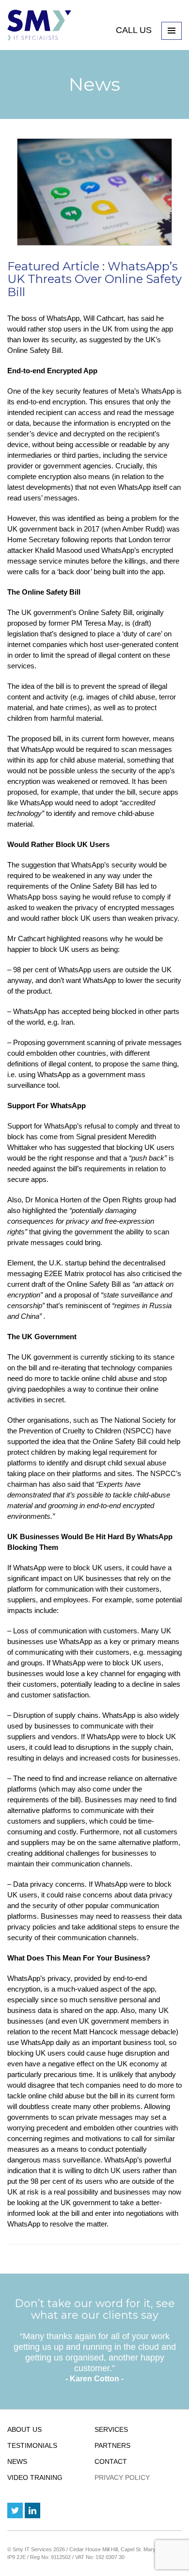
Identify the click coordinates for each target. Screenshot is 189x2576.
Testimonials (32, 2445)
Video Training (35, 2477)
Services (111, 2429)
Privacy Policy (122, 2477)
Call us (135, 30)
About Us (24, 2429)
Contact (111, 2461)
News (17, 2461)
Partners (112, 2445)
